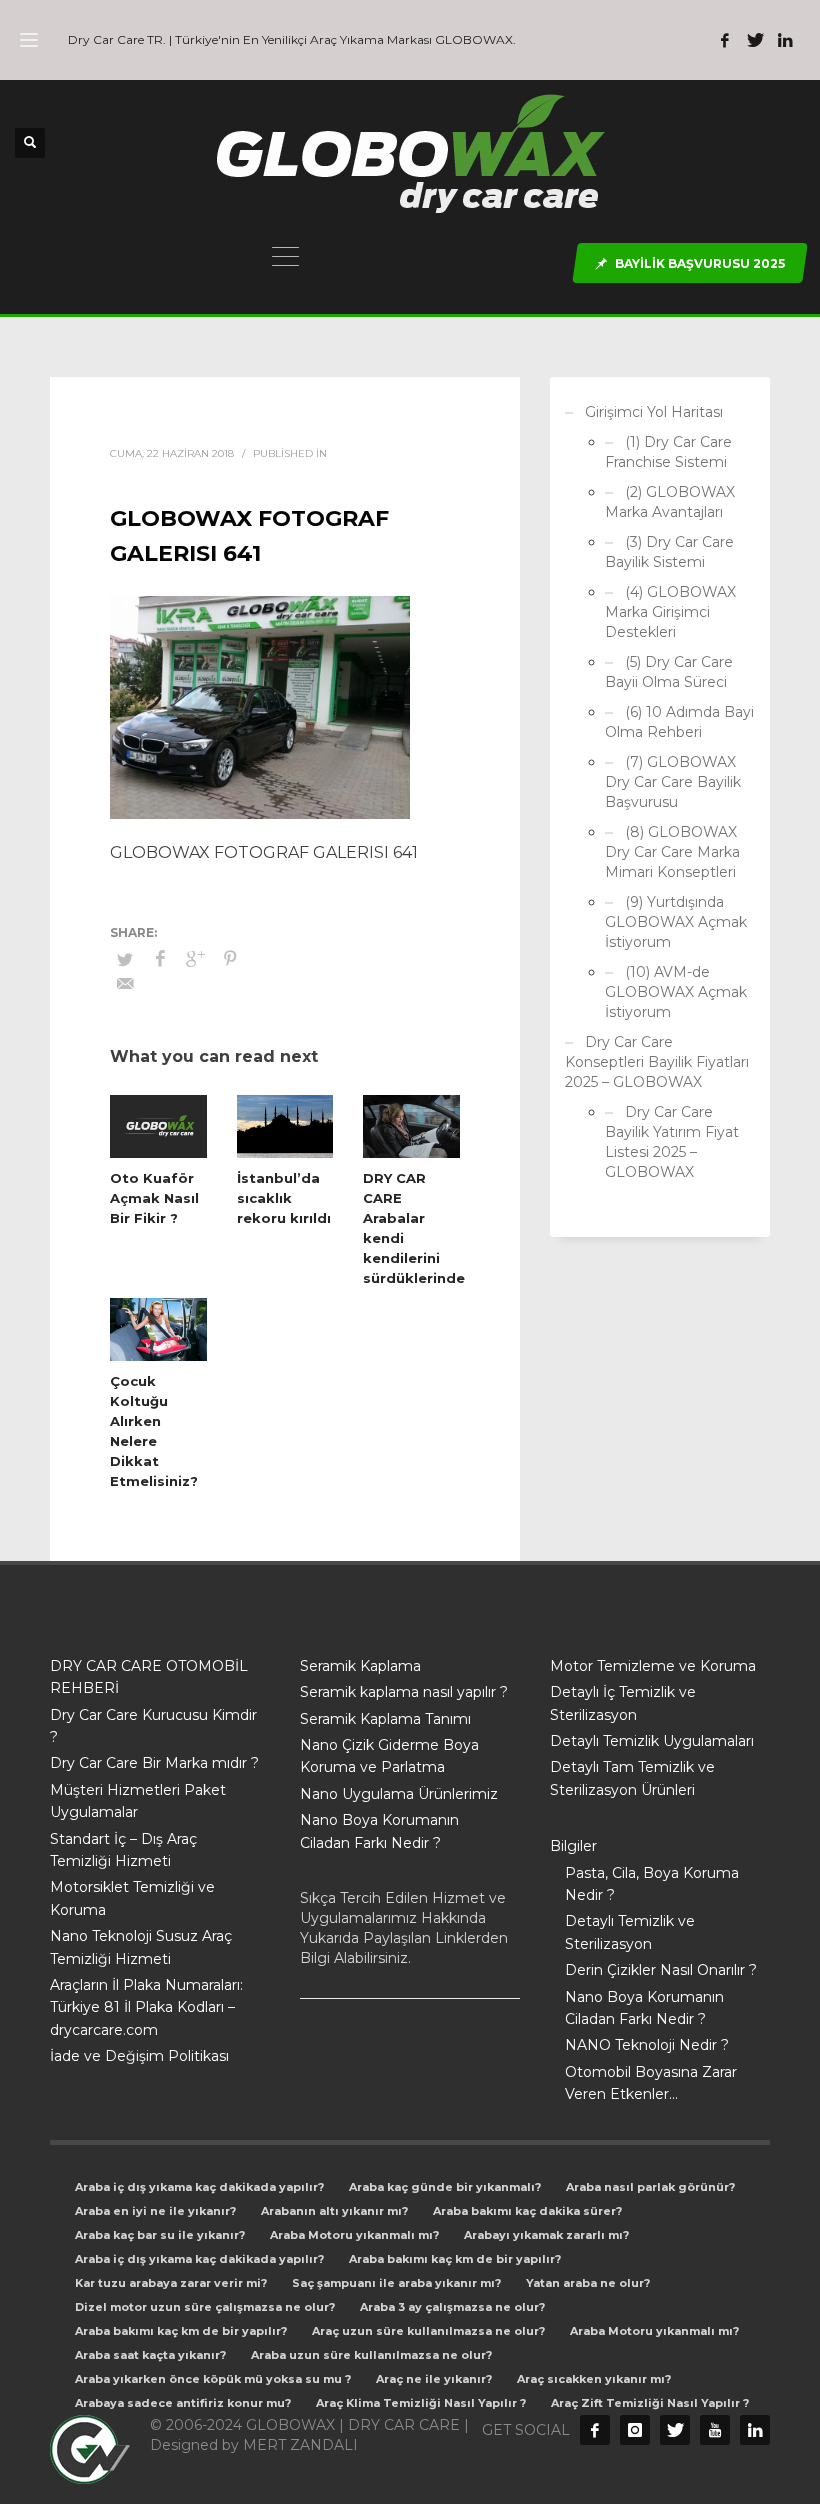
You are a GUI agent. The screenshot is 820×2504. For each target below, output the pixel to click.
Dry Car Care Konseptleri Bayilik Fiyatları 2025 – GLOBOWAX (657, 1062)
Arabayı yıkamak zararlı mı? (546, 2235)
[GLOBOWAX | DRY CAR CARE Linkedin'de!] (785, 40)
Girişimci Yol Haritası (654, 412)
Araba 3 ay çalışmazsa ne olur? (452, 2307)
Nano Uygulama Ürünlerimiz (399, 1794)
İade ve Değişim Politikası (139, 2056)
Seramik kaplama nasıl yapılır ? (404, 1692)
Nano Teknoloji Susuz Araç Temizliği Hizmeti (141, 1947)
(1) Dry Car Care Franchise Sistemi (668, 452)
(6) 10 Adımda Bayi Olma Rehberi (679, 722)
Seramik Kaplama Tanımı (385, 1719)
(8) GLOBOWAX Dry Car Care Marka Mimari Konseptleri (672, 852)
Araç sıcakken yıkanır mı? (594, 2379)
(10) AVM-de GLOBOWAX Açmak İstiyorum (676, 992)
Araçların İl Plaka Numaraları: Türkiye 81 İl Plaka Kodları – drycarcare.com (146, 2007)
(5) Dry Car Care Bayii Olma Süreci (669, 672)
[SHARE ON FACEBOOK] (160, 959)
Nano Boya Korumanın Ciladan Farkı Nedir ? (379, 1831)
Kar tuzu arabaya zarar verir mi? (171, 2283)
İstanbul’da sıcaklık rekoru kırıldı (284, 1198)
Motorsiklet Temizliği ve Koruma (132, 1898)
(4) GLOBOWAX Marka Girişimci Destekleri (670, 612)
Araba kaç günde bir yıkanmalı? (445, 2187)
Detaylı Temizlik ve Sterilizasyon (630, 1932)
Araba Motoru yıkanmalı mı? (354, 2235)
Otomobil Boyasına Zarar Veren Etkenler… (651, 2083)
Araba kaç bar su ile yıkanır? (160, 2235)
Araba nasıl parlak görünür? (650, 2187)
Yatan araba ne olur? (588, 2283)
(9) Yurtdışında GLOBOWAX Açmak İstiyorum (676, 922)
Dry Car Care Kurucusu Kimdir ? (153, 1726)
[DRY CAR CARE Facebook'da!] (595, 2430)
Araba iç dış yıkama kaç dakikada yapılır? (199, 2187)
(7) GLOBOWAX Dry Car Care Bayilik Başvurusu (673, 782)
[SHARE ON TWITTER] (125, 959)
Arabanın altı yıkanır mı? (334, 2211)
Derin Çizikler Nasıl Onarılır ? (661, 1970)
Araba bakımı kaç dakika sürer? (527, 2211)
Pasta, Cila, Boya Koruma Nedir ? (652, 1884)
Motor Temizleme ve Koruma (653, 1666)
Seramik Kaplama (360, 1666)
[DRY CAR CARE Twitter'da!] (675, 2430)
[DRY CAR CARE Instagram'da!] (635, 2430)
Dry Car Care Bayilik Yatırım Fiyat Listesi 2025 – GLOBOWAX (672, 1142)
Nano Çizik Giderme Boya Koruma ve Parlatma (389, 1756)
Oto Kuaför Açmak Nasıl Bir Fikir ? (154, 1198)
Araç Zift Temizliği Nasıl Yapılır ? (650, 2403)
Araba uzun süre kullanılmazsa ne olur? (371, 2355)
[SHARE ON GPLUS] (195, 959)
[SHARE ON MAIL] (125, 984)
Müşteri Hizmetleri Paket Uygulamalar (138, 1801)
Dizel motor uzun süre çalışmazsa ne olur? (205, 2307)
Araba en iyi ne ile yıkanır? (155, 2211)
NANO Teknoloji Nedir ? (647, 2045)
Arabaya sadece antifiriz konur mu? (183, 2403)
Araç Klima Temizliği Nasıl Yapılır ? (421, 2403)
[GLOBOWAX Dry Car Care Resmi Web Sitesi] (755, 2430)
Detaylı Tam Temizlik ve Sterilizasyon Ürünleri (632, 1778)
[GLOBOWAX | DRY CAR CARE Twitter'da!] (755, 40)
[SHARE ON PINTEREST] (230, 959)
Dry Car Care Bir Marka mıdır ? (154, 1763)
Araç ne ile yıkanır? (434, 2379)
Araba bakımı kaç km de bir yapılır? (455, 2259)
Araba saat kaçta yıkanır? (150, 2355)
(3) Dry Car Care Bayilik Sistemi (669, 552)
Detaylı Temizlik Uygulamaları (652, 1741)
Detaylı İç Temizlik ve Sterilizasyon (623, 1703)
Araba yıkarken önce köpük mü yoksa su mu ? (213, 2379)
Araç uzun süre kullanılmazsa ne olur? (428, 2331)
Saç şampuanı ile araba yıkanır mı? (396, 2283)
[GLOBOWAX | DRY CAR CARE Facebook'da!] (725, 40)
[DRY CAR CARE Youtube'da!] (715, 2430)
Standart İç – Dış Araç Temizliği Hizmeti (123, 1850)
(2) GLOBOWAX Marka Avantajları (670, 502)
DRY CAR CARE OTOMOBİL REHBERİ (149, 1677)
